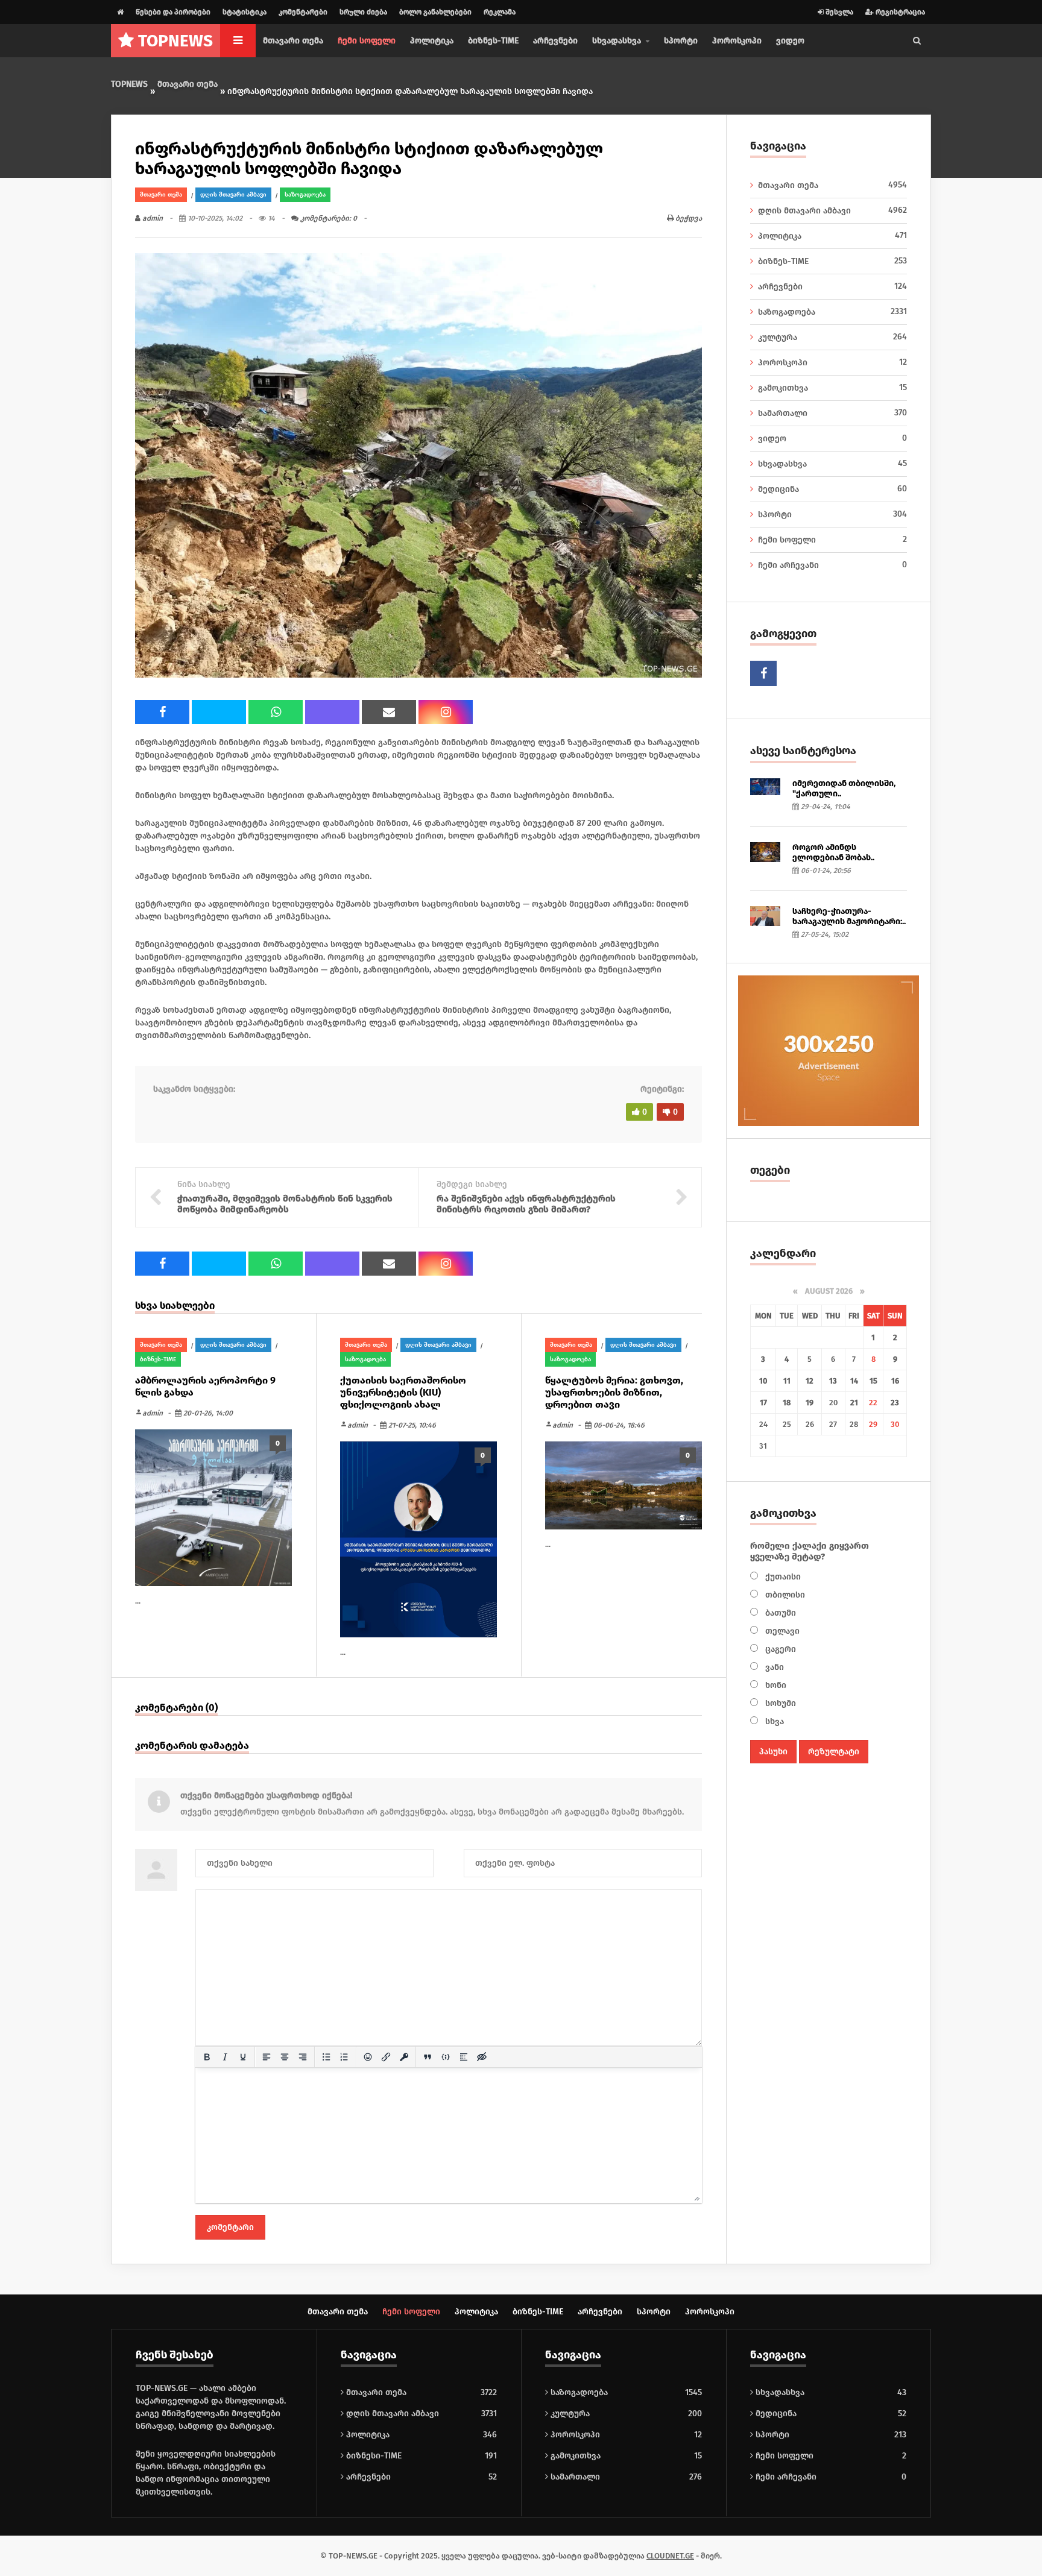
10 (763, 1381)
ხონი (775, 1685)
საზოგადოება (305, 195)
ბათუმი (779, 1613)
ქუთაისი (782, 1577)
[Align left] (267, 2057)
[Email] (389, 712)
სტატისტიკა (245, 12)
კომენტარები (303, 12)
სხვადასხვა (832, 464)
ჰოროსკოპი (737, 41)
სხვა (773, 1721)
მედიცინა (832, 489)
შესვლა (838, 12)
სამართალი (832, 413)
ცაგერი (779, 1649)
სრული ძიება (363, 12)
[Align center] (285, 2057)
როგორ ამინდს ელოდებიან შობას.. (833, 852)
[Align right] (303, 2057)
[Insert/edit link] (386, 2057)
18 (787, 1403)
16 (895, 1381)
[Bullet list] (326, 2057)
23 (895, 1403)
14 (854, 1381)
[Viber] (332, 712)
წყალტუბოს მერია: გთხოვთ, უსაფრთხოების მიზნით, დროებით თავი (614, 1392)
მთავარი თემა (293, 41)
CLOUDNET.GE (670, 2556)
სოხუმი (779, 1703)
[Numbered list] (344, 2057)
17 (763, 1403)
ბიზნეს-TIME (493, 41)
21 (854, 1403)
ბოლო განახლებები (435, 12)
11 (787, 1381)
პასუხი (773, 1752)
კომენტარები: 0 (328, 218)
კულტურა (832, 337)
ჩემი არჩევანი (832, 565)
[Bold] (207, 2057)
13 (833, 1381)
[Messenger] (219, 712)
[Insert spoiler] (464, 2057)
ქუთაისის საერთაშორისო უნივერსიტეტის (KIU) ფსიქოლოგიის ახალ (403, 1392)
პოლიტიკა (432, 41)
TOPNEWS (129, 84)
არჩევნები (555, 41)
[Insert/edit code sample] (446, 2057)
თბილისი (784, 1595)
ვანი (773, 1667)
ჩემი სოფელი (367, 41)
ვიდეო (790, 41)
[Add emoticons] (368, 2057)
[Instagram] (446, 712)
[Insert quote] (428, 2057)
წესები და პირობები (173, 12)
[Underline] (243, 2057)
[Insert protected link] (404, 2057)
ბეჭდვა (688, 218)
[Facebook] (162, 712)
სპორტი (681, 41)
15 (873, 1381)
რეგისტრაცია (899, 12)
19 (810, 1403)
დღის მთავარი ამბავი (233, 195)
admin (152, 218)
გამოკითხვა (832, 388)
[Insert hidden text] (482, 2057)
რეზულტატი (834, 1752)
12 (810, 1381)
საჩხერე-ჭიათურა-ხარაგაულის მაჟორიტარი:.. (849, 916)
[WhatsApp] (276, 712)
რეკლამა (500, 12)
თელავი (781, 1631)
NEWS (175, 41)
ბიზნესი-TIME (373, 2456)
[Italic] (225, 2057)
